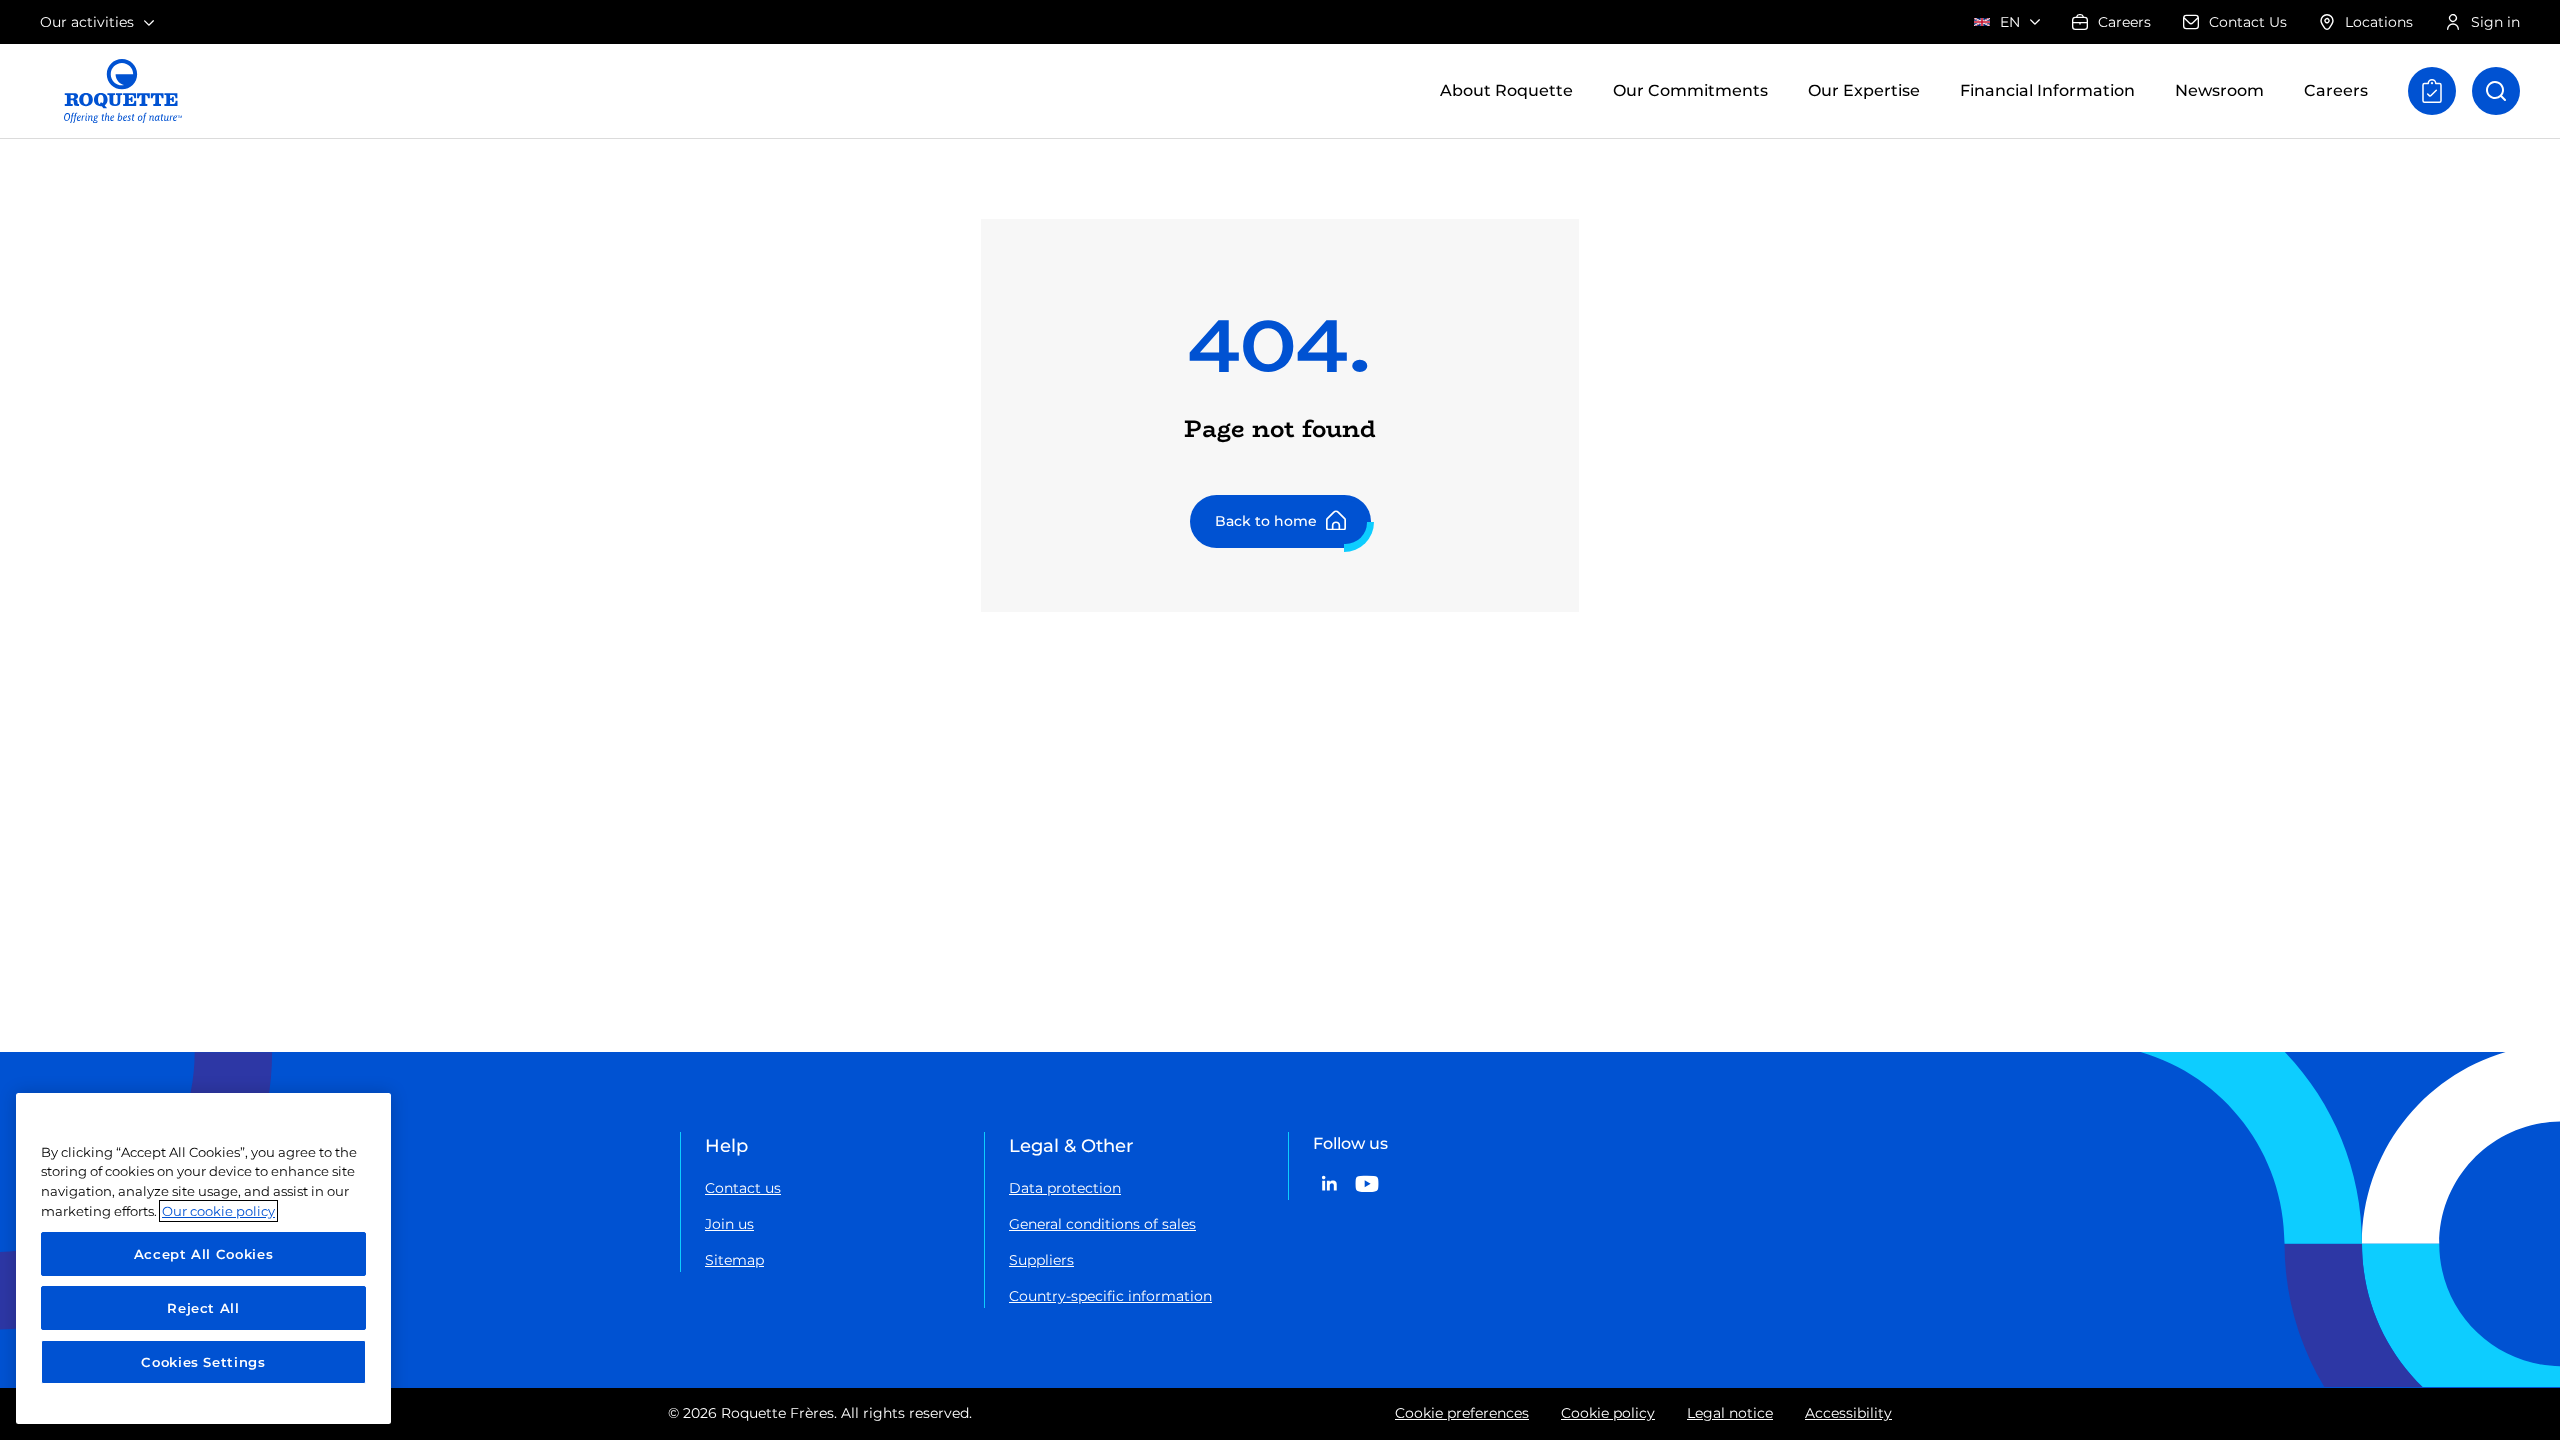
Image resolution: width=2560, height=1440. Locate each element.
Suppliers (1041, 1260)
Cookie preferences (1462, 1413)
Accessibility (1848, 1413)
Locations (2379, 22)
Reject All (203, 1308)
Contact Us (2248, 22)
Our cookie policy (218, 1211)
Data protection (1065, 1188)
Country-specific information (1110, 1296)
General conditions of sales (1102, 1224)
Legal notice (1730, 1413)
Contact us (743, 1188)
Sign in (2495, 22)
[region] (203, 1258)
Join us (729, 1224)
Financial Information (2047, 90)
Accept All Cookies (204, 1254)
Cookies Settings (203, 1362)
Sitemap (734, 1260)
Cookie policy (1608, 1413)
